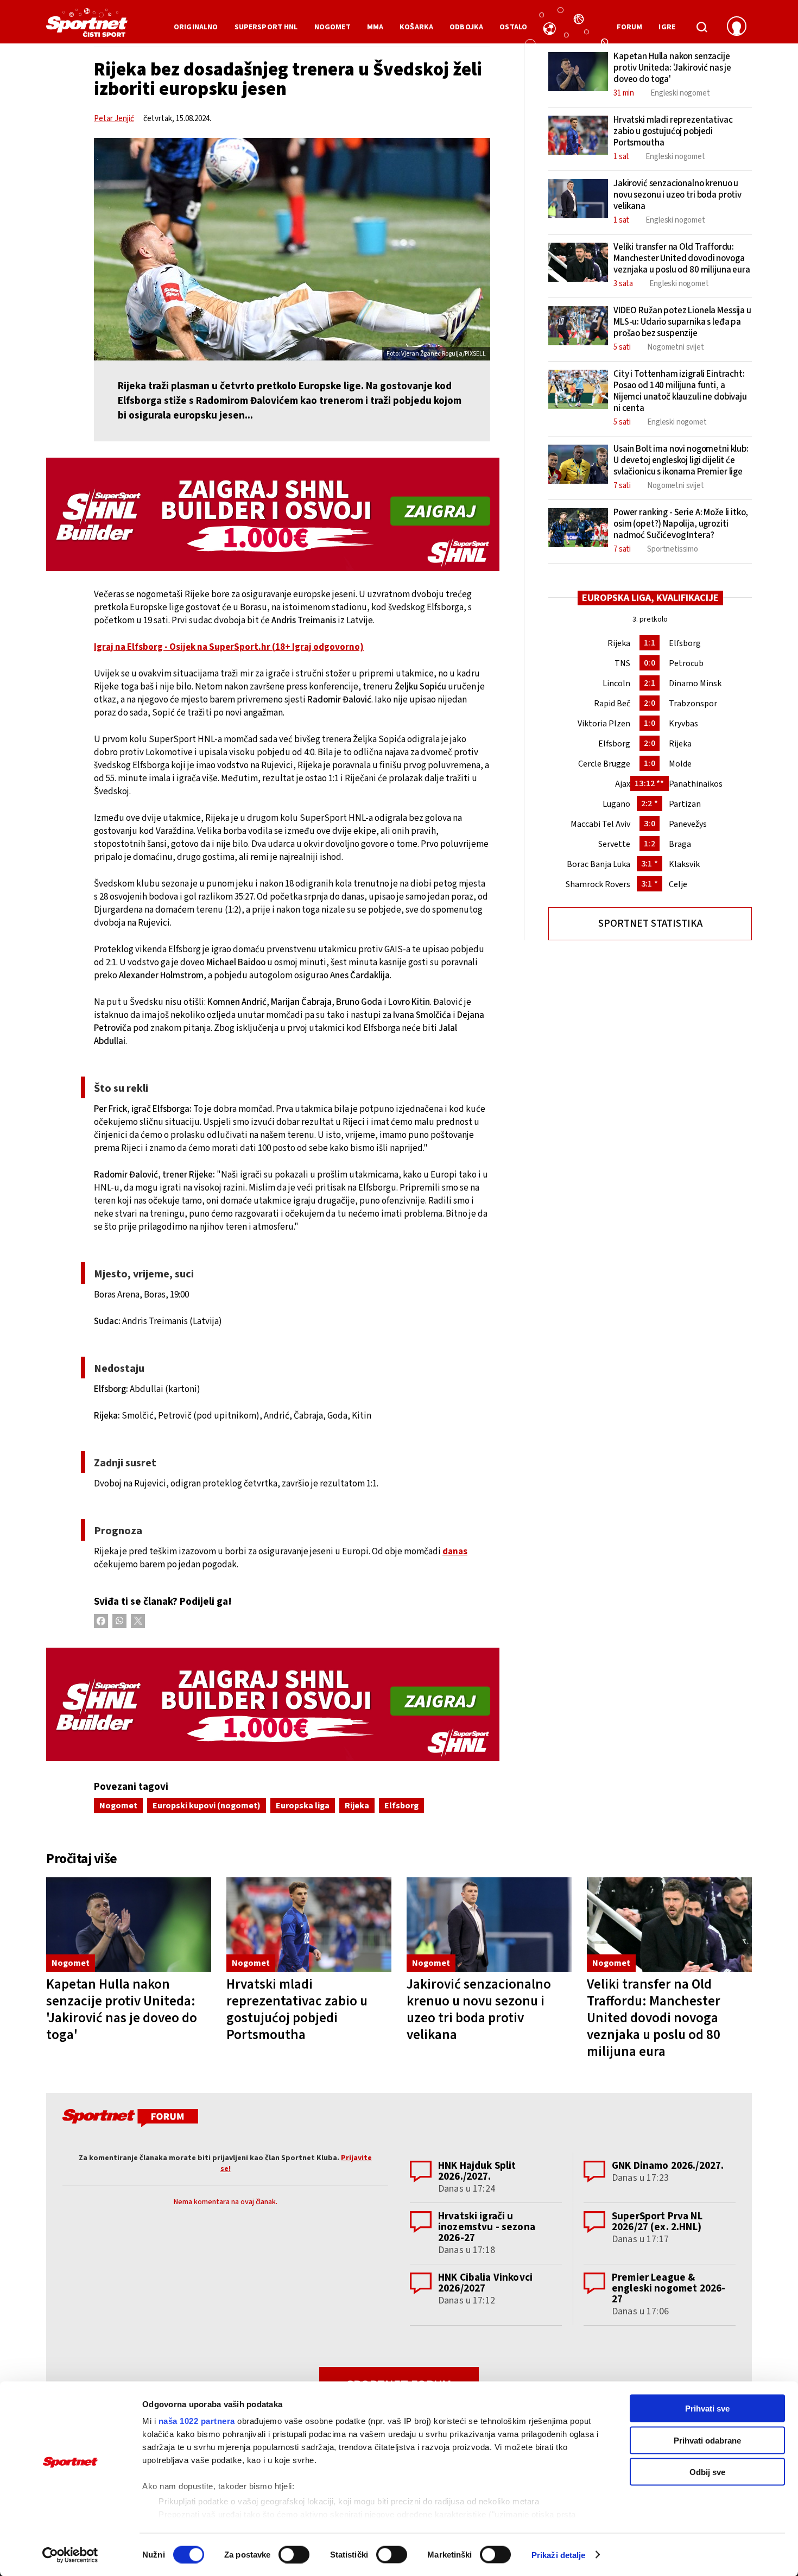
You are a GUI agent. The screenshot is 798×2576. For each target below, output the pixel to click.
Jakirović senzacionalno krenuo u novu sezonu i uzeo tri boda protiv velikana (479, 2009)
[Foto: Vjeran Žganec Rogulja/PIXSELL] (292, 249)
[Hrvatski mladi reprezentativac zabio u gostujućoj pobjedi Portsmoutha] (309, 1925)
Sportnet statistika (650, 924)
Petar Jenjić (114, 119)
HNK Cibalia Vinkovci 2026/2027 (485, 2283)
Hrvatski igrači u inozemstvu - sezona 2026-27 (487, 2227)
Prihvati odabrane (707, 2440)
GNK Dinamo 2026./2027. (668, 2166)
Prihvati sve (707, 2409)
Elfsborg (401, 1806)
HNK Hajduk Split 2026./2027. (477, 2171)
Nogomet (118, 1806)
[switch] (294, 2554)
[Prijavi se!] (737, 27)
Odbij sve (707, 2472)
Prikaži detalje (559, 2555)
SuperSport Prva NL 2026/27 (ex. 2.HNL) (657, 2222)
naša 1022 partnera (197, 2421)
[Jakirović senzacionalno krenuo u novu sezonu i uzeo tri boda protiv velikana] (489, 1925)
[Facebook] (101, 1621)
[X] (138, 1621)
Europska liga (303, 1806)
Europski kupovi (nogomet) (207, 1806)
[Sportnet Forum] (129, 2120)
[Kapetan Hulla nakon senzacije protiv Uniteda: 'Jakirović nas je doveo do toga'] (129, 1925)
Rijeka (357, 1806)
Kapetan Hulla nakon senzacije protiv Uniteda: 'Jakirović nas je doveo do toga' (122, 2009)
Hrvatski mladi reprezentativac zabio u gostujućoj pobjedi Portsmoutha (297, 2009)
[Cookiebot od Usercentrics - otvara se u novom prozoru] (70, 2555)
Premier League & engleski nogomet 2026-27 (669, 2289)
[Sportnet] (87, 27)
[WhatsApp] (119, 1621)
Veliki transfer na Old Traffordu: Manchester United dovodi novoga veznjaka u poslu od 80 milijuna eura (654, 2018)
